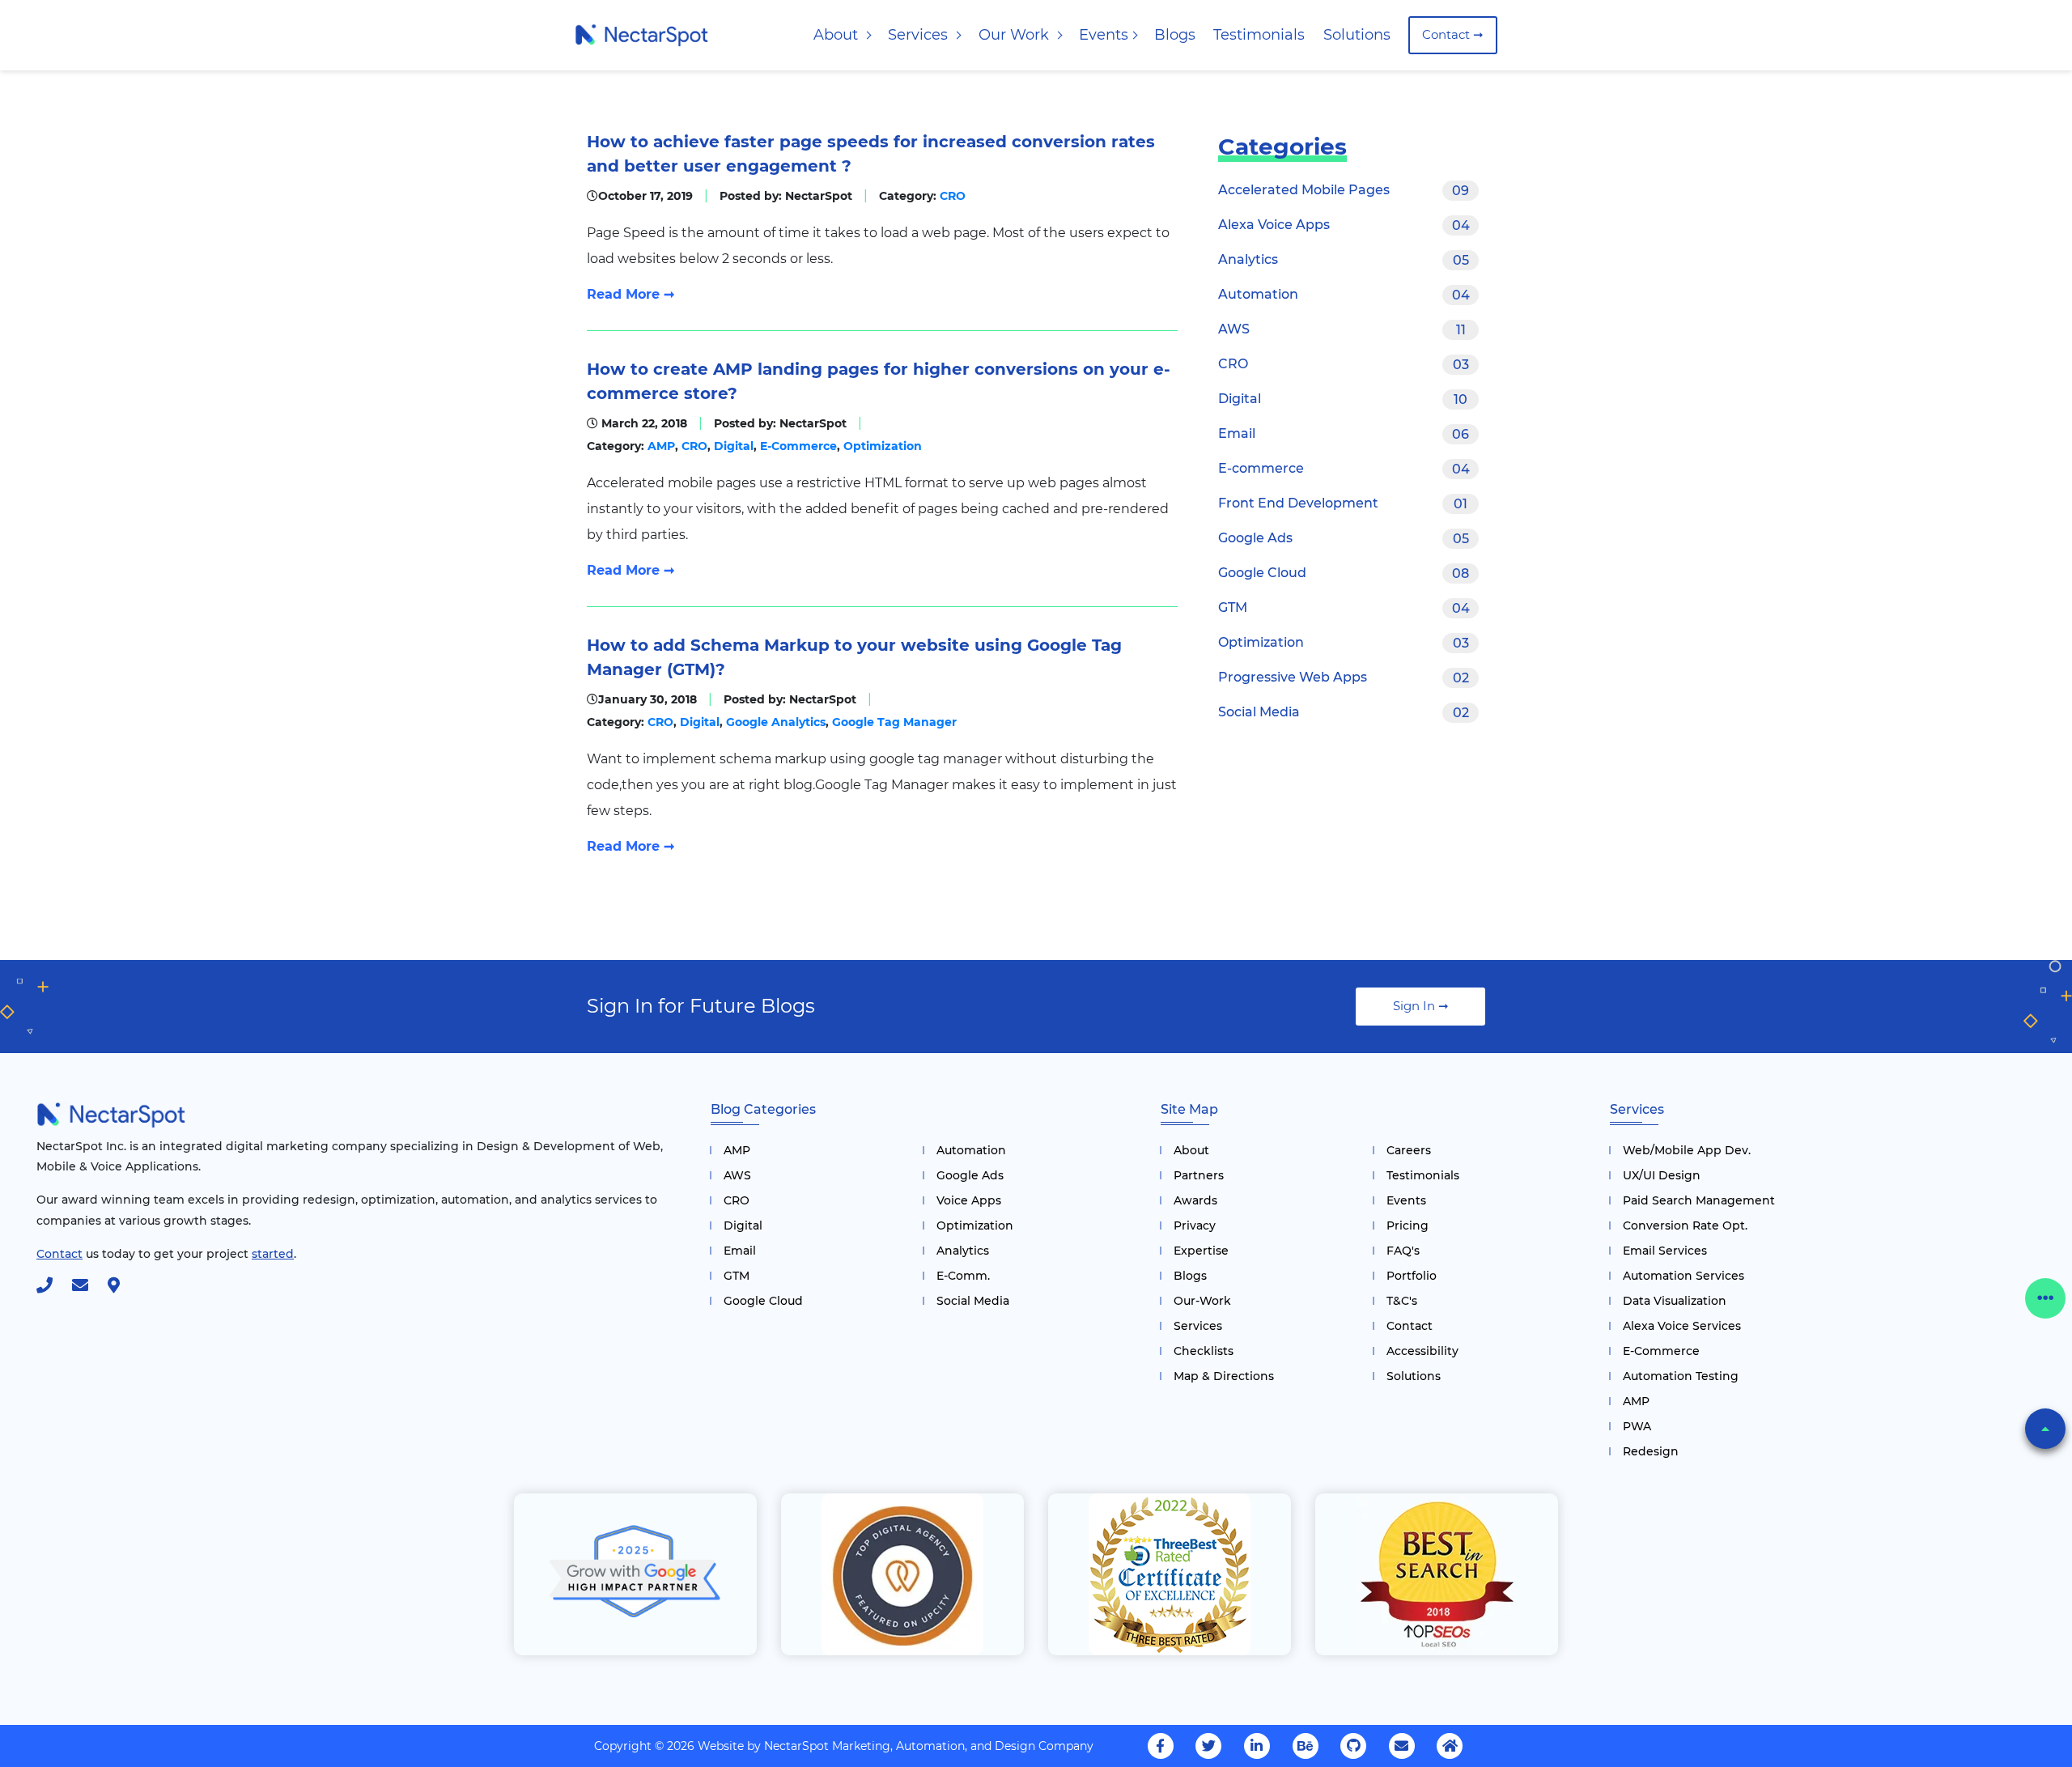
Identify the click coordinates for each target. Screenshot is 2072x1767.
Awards (1195, 1200)
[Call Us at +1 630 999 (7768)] (53, 1287)
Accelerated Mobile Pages (1344, 190)
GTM (1344, 608)
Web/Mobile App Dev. (1687, 1150)
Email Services (1665, 1251)
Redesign (1651, 1451)
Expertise (1201, 1251)
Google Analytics (774, 722)
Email (1344, 434)
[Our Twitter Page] (1208, 1746)
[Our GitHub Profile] (1353, 1746)
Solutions (1357, 35)
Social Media (1344, 712)
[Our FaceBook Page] (1161, 1746)
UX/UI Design (1662, 1175)
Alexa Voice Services (1682, 1326)
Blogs (1175, 35)
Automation (1344, 295)
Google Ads (1344, 538)
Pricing (1408, 1225)
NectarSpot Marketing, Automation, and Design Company (929, 1746)
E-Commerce (797, 446)
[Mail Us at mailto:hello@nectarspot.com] (88, 1287)
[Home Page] (641, 34)
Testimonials (1259, 35)
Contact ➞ (1453, 34)
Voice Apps (969, 1200)
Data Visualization (1675, 1301)
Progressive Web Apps (1344, 677)
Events (1104, 35)
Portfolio (1412, 1276)
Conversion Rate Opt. (1685, 1225)
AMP (661, 446)
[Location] (122, 1287)
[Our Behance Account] (1306, 1746)
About (838, 35)
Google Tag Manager (893, 722)
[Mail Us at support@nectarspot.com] (1402, 1746)
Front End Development (1343, 503)
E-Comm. (963, 1276)
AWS (1342, 329)
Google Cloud (1344, 573)
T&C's (1402, 1301)
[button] (2045, 1429)
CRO (953, 196)
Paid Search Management (1699, 1200)
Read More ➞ (631, 294)
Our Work (1016, 35)
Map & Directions (1224, 1376)
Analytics (1344, 260)
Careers (1409, 1150)
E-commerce (1344, 469)
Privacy (1195, 1225)
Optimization (881, 446)
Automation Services (1683, 1276)
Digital (732, 446)
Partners (1199, 1175)
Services (920, 35)
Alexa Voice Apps (1344, 225)
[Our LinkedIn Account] (1257, 1746)
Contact (1410, 1326)
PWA (1637, 1426)
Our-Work (1202, 1301)
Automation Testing (1681, 1376)
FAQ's (1403, 1251)
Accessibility (1422, 1351)
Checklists (1204, 1351)
